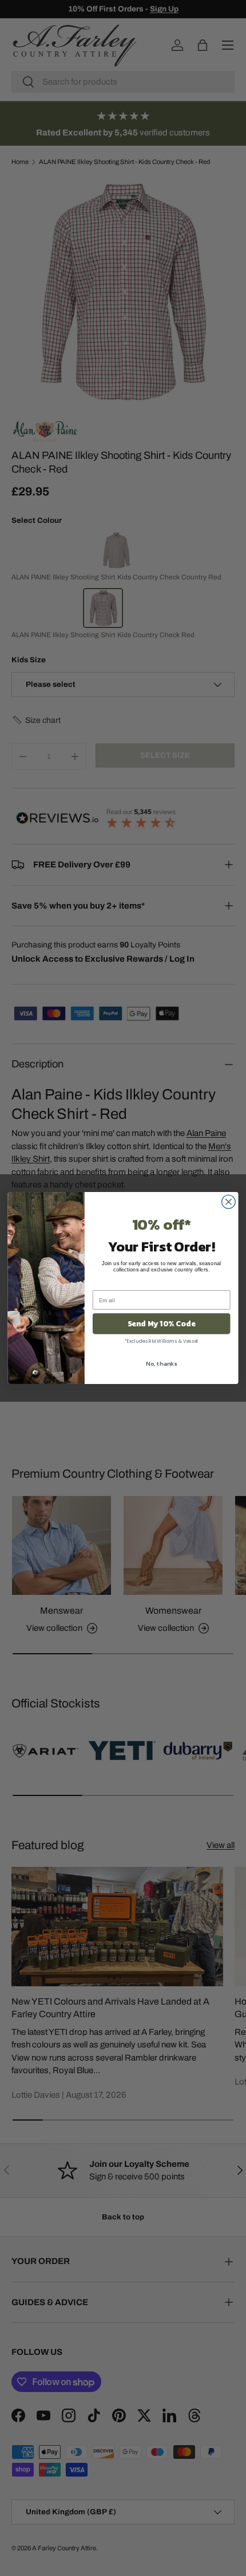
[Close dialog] (229, 1202)
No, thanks (161, 1363)
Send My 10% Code (162, 1323)
